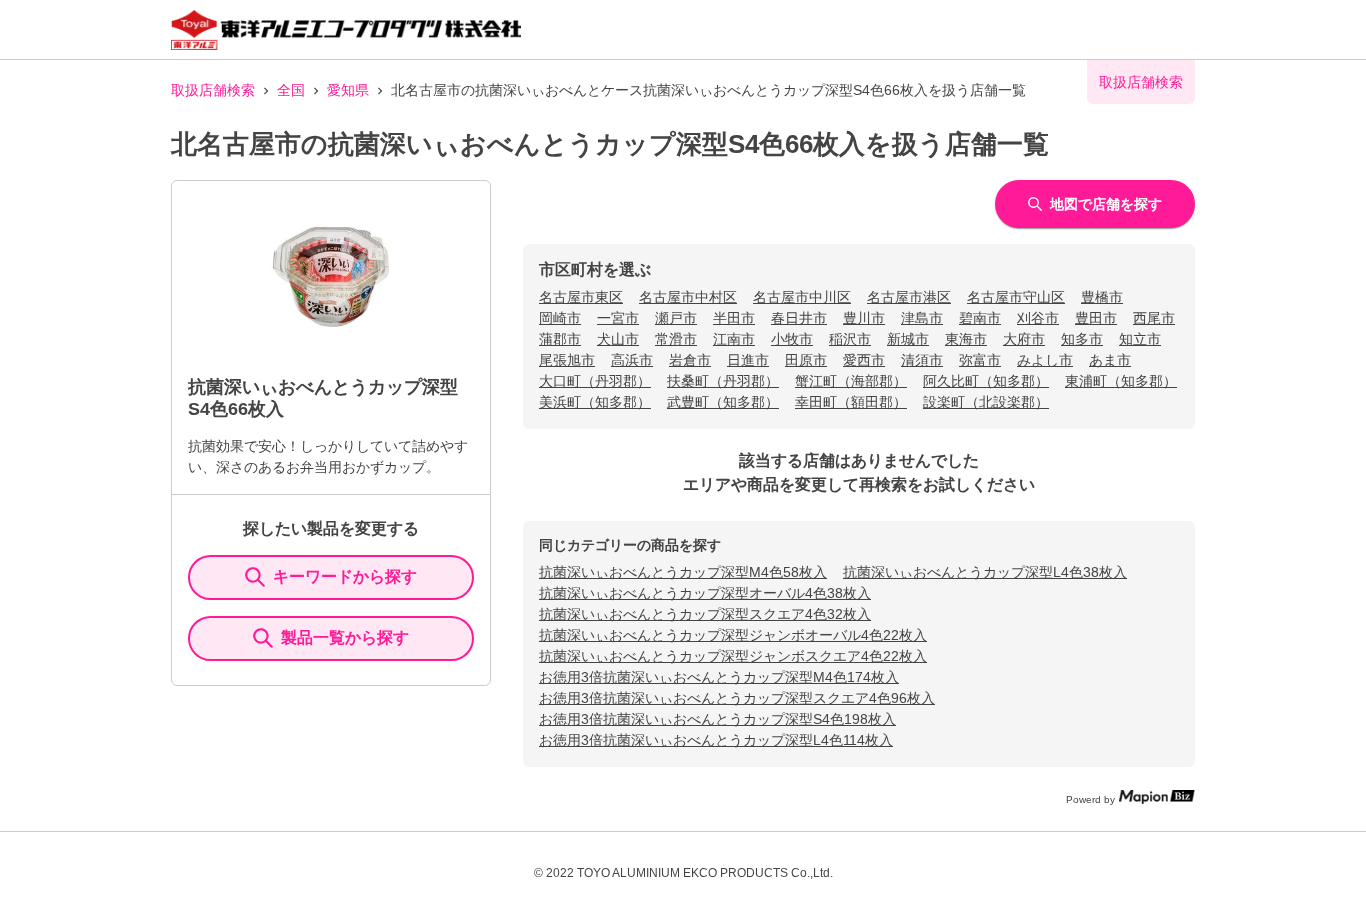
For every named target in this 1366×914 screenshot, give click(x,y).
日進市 (748, 360)
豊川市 (864, 318)
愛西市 (864, 360)
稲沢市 (850, 339)
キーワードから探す (345, 576)
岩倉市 (690, 360)
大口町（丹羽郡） (595, 381)
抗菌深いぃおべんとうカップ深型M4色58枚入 (683, 572)
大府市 (1024, 339)
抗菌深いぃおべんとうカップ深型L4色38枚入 (985, 572)
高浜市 (632, 360)
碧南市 (980, 318)
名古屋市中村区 (688, 297)
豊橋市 (1102, 297)
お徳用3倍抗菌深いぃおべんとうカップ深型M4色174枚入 (719, 677)
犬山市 (618, 339)
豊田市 (1096, 318)
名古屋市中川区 (802, 297)
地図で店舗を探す (1106, 204)
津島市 (922, 318)
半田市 (734, 318)
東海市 (966, 339)
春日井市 (799, 318)
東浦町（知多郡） (1121, 381)
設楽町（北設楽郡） (986, 402)
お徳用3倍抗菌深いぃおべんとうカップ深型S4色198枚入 (717, 719)
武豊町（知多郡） (723, 402)
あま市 (1110, 360)
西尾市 (1154, 318)
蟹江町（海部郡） (851, 381)
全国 (291, 90)
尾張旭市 (567, 360)
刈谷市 (1038, 318)
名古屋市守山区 (1016, 297)
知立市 (1140, 339)
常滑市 (676, 339)
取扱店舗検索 (213, 90)
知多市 (1082, 339)
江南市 (734, 339)
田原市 (806, 360)
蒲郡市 (560, 339)
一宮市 (618, 318)
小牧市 (792, 339)
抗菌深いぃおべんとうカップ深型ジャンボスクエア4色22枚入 (733, 656)
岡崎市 (560, 318)
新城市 (908, 339)
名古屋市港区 (909, 297)
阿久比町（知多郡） (986, 381)
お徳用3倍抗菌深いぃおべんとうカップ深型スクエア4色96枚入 (737, 698)
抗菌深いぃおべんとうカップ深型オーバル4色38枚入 (705, 593)
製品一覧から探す (345, 637)
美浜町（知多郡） (595, 402)
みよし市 (1045, 360)
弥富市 (980, 360)
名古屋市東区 (581, 297)
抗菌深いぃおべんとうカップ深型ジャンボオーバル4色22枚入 (733, 635)
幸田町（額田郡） (851, 402)
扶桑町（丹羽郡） (723, 381)
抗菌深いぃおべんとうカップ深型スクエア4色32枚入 (705, 614)
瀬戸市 (676, 318)
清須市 (922, 360)
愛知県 (348, 90)
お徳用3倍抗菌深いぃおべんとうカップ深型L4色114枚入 (716, 740)
